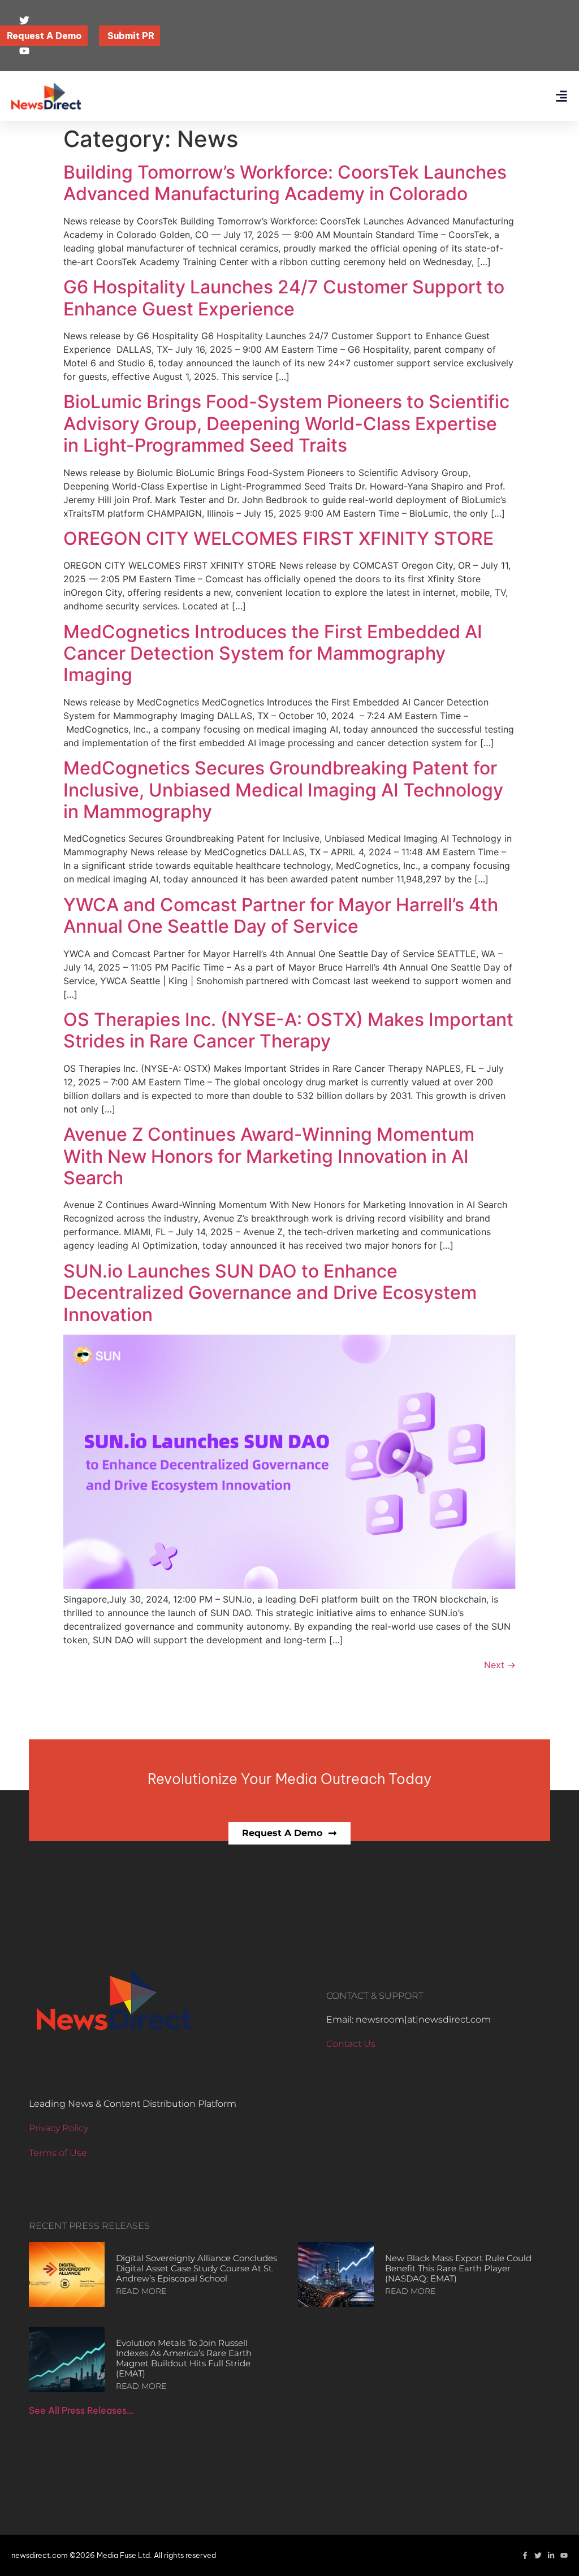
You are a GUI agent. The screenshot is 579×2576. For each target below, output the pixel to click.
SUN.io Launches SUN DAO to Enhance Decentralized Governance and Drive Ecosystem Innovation (270, 1293)
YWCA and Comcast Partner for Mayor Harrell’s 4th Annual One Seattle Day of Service (281, 915)
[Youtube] (564, 2555)
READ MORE (141, 2291)
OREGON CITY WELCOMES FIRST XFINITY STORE (278, 538)
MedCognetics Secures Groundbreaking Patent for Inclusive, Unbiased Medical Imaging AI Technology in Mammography (283, 790)
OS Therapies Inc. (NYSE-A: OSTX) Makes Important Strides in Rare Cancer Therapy (288, 1030)
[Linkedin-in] (551, 2555)
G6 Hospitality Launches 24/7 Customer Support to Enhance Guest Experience (284, 298)
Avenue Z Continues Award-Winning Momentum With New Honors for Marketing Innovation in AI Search (269, 1156)
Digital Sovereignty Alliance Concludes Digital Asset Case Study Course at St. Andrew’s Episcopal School (196, 2268)
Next (500, 1665)
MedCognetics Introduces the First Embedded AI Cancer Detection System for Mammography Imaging (273, 653)
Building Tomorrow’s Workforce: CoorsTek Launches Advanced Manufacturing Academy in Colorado (285, 183)
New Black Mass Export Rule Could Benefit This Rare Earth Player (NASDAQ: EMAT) (458, 2268)
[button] (561, 96)
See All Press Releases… (81, 2410)
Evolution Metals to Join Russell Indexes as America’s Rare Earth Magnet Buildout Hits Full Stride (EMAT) (184, 2358)
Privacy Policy (59, 2128)
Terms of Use (58, 2153)
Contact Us (351, 2044)
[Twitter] (538, 2555)
